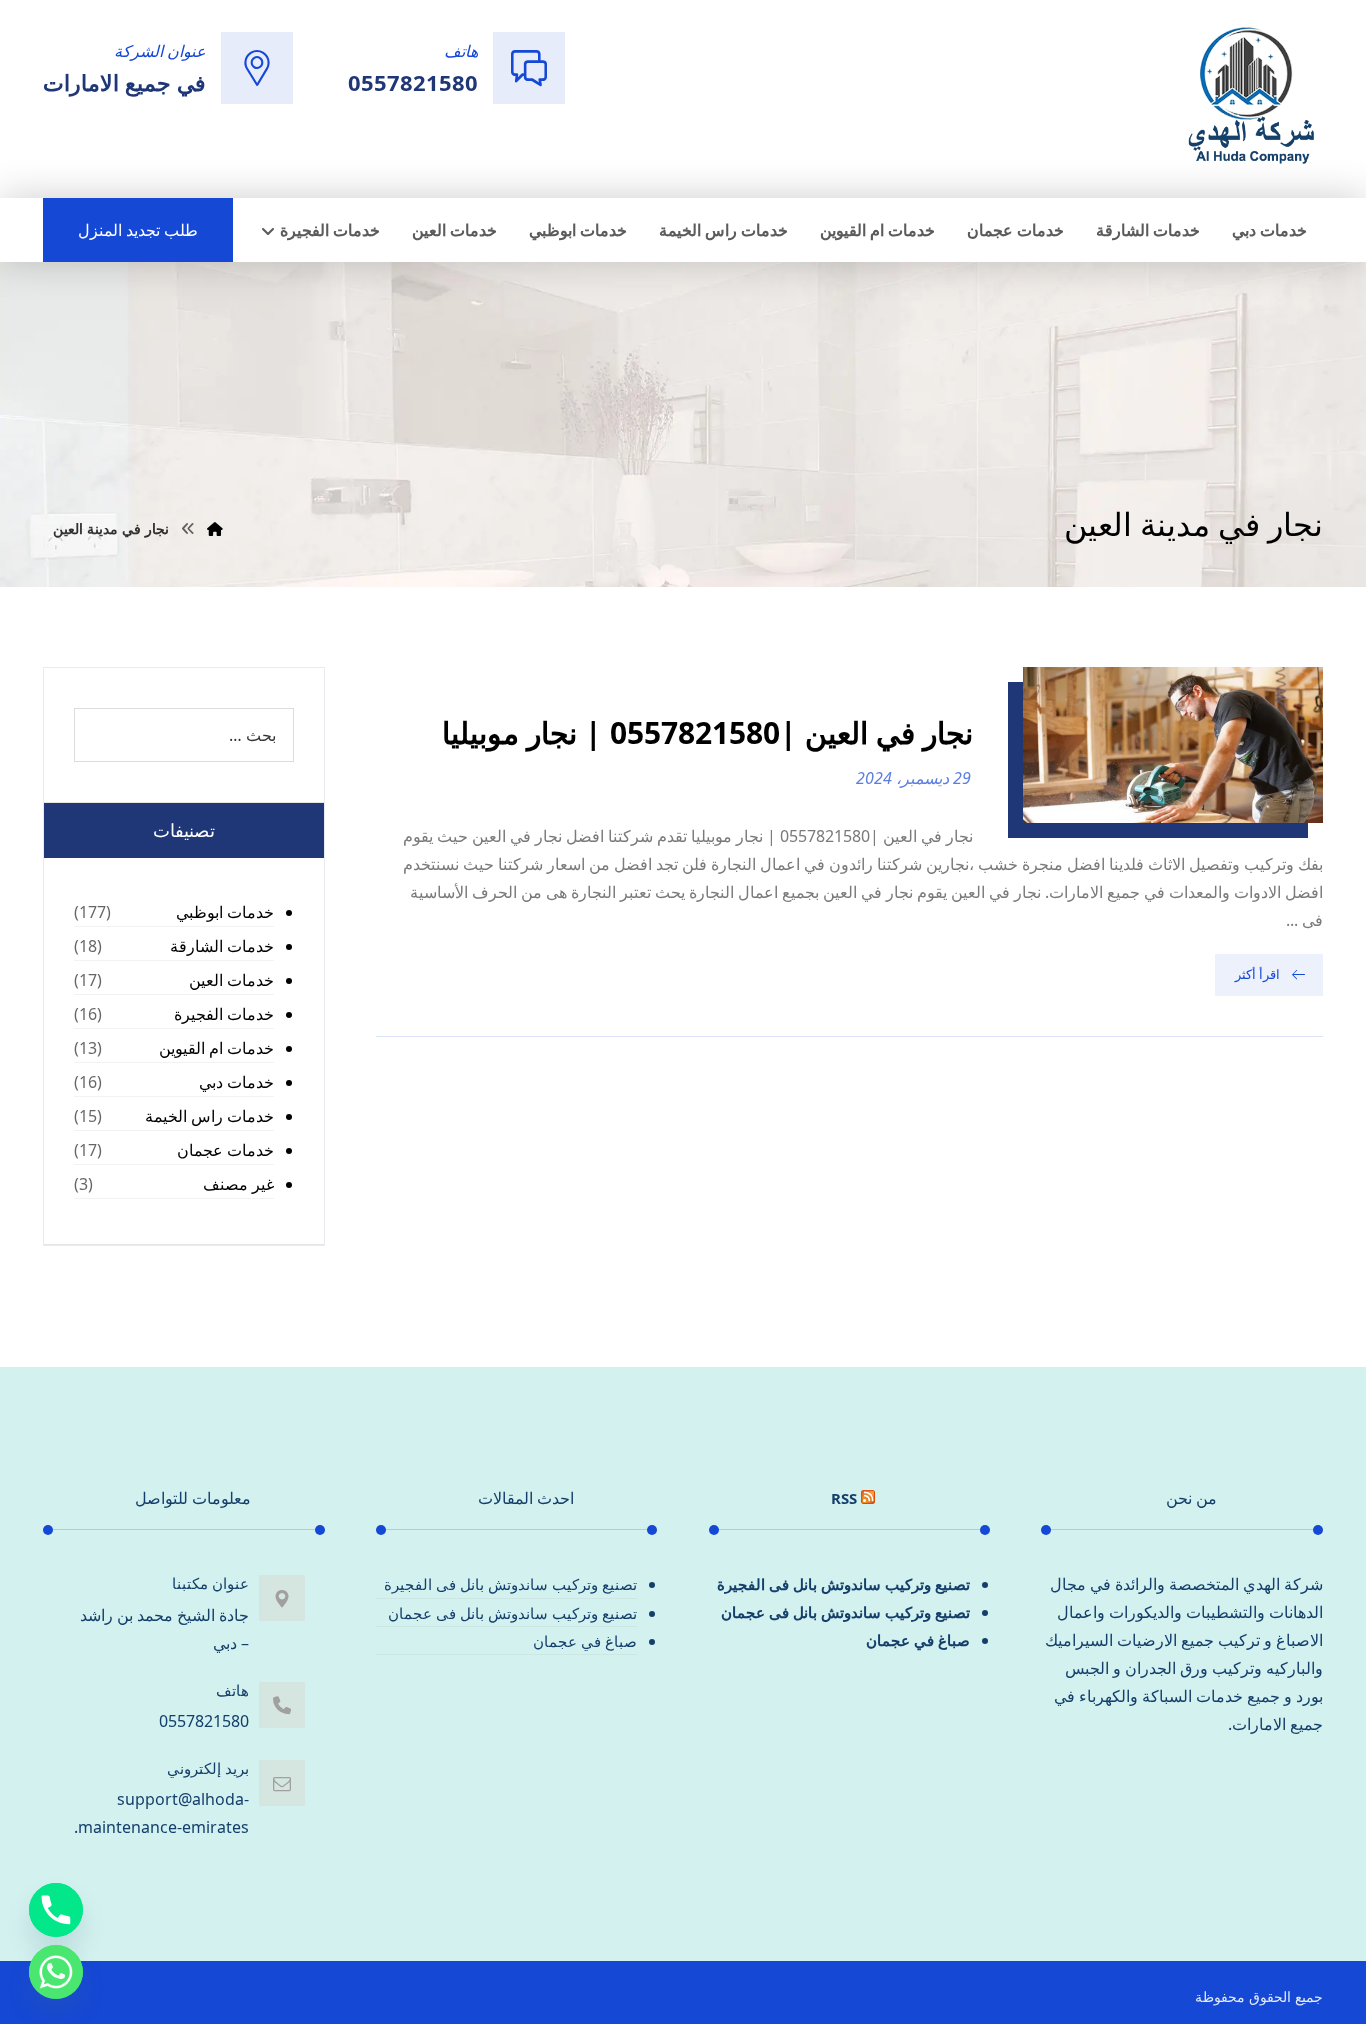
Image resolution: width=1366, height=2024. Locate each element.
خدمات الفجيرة (224, 1014)
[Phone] (56, 1910)
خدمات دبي (236, 1082)
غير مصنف (238, 1184)
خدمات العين (231, 980)
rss (844, 1498)
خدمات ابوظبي (225, 912)
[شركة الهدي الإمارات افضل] (1250, 97)
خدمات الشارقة (222, 946)
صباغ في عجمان (918, 1640)
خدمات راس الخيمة (209, 1116)
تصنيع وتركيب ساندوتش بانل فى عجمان (845, 1612)
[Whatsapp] (56, 1972)
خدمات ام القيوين (216, 1048)
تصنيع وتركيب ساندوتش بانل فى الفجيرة (843, 1584)
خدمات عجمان (225, 1150)
